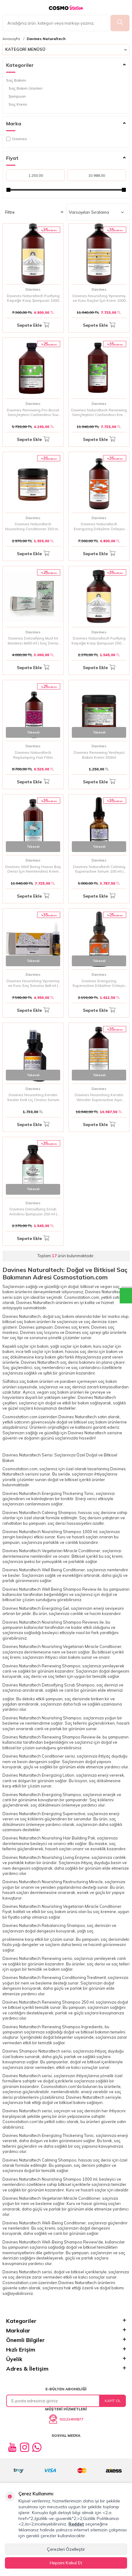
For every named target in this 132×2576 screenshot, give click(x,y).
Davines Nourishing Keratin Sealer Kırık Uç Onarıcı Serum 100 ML (33, 1097)
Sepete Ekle (29, 325)
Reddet (76, 2524)
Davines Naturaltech (46, 39)
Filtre (10, 212)
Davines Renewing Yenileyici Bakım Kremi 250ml (99, 755)
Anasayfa (11, 39)
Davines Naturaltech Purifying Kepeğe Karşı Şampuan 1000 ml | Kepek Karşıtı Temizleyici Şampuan (33, 298)
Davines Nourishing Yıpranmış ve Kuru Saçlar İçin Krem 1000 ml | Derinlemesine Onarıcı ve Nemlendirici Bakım (99, 298)
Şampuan (17, 96)
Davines (20, 139)
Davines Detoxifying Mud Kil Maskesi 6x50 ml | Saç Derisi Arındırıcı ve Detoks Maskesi (33, 641)
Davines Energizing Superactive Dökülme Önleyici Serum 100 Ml (99, 983)
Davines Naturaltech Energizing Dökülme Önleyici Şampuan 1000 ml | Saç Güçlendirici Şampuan (99, 526)
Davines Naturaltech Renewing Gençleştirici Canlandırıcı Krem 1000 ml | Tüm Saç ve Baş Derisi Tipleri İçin (99, 412)
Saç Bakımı (16, 80)
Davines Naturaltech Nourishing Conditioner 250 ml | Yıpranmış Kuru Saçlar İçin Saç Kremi (33, 526)
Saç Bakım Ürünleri (25, 88)
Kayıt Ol (113, 2401)
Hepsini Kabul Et (66, 2563)
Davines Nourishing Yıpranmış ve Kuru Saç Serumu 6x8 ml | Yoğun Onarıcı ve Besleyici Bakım (33, 983)
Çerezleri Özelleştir (66, 2549)
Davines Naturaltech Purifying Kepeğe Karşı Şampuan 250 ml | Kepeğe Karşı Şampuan (99, 641)
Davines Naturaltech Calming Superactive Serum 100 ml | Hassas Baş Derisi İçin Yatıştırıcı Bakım (99, 869)
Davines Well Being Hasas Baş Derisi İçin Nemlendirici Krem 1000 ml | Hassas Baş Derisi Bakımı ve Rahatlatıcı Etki (33, 869)
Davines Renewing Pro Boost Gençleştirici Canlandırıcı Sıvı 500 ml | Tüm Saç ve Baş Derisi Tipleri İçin (33, 412)
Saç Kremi (18, 104)
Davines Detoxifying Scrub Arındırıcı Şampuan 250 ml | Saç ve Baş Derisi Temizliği (33, 1211)
